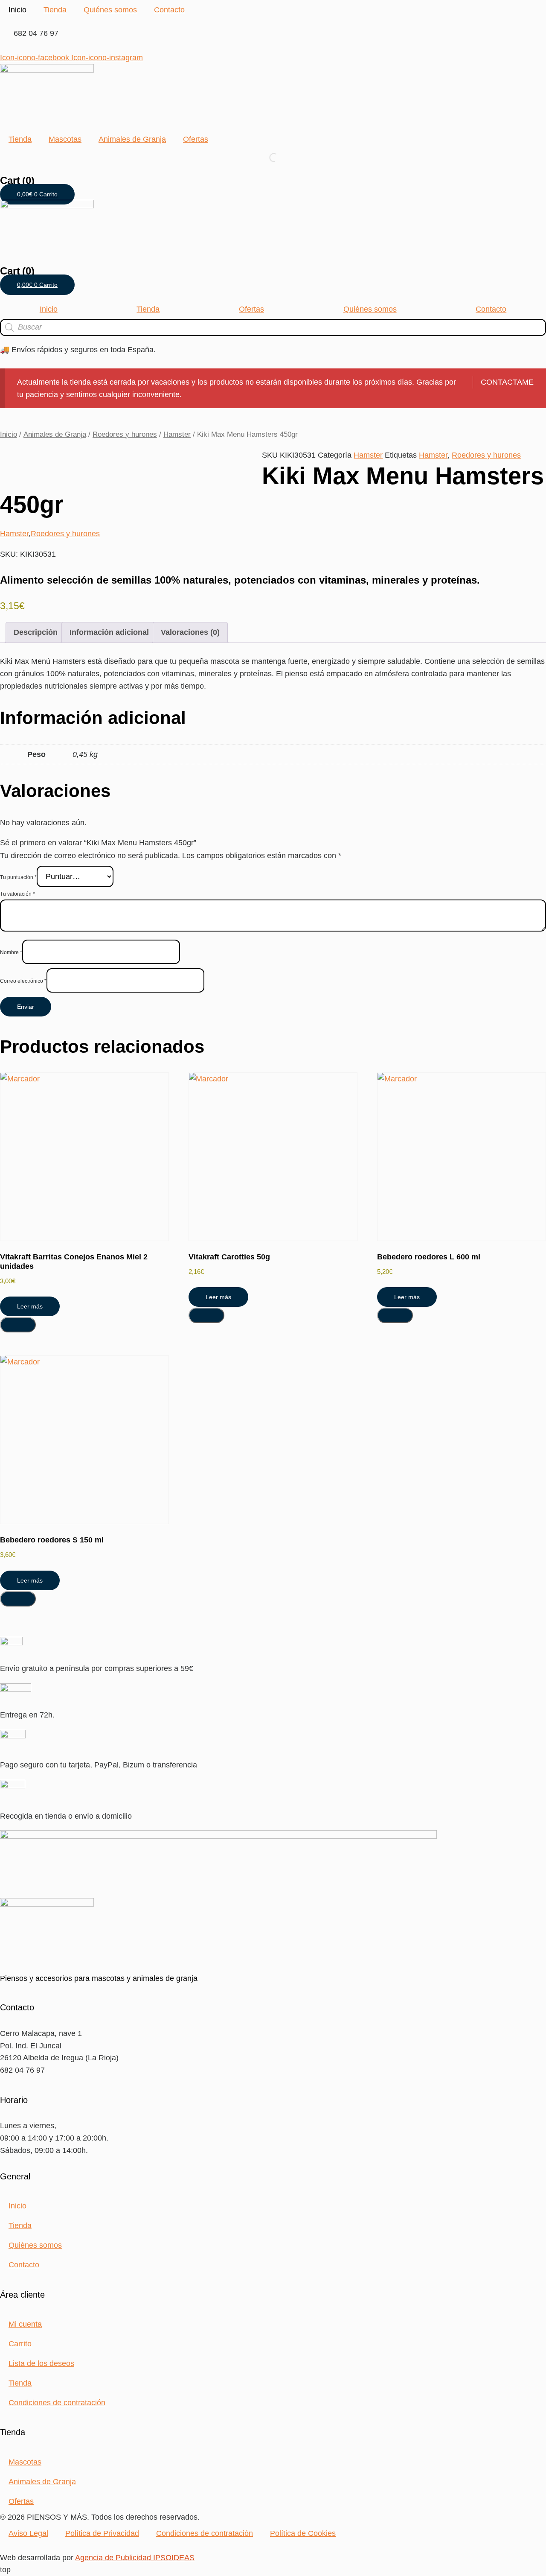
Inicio (17, 10)
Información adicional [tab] (109, 632)
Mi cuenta (25, 2324)
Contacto (169, 10)
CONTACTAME (507, 382)
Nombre (11, 952)
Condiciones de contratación (57, 2403)
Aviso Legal (28, 2533)
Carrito (20, 2344)
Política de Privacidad (102, 2533)
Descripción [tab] (36, 632)
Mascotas (65, 139)
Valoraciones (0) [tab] (190, 632)
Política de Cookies (303, 2533)
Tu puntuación (18, 877)
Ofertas (196, 139)
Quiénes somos (110, 10)
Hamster (177, 434)
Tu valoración (17, 894)
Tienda (55, 10)
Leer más (30, 1306)
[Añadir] (18, 1325)
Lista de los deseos (41, 2363)
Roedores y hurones (125, 434)
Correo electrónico (23, 981)
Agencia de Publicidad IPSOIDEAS (135, 2558)
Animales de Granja (132, 139)
